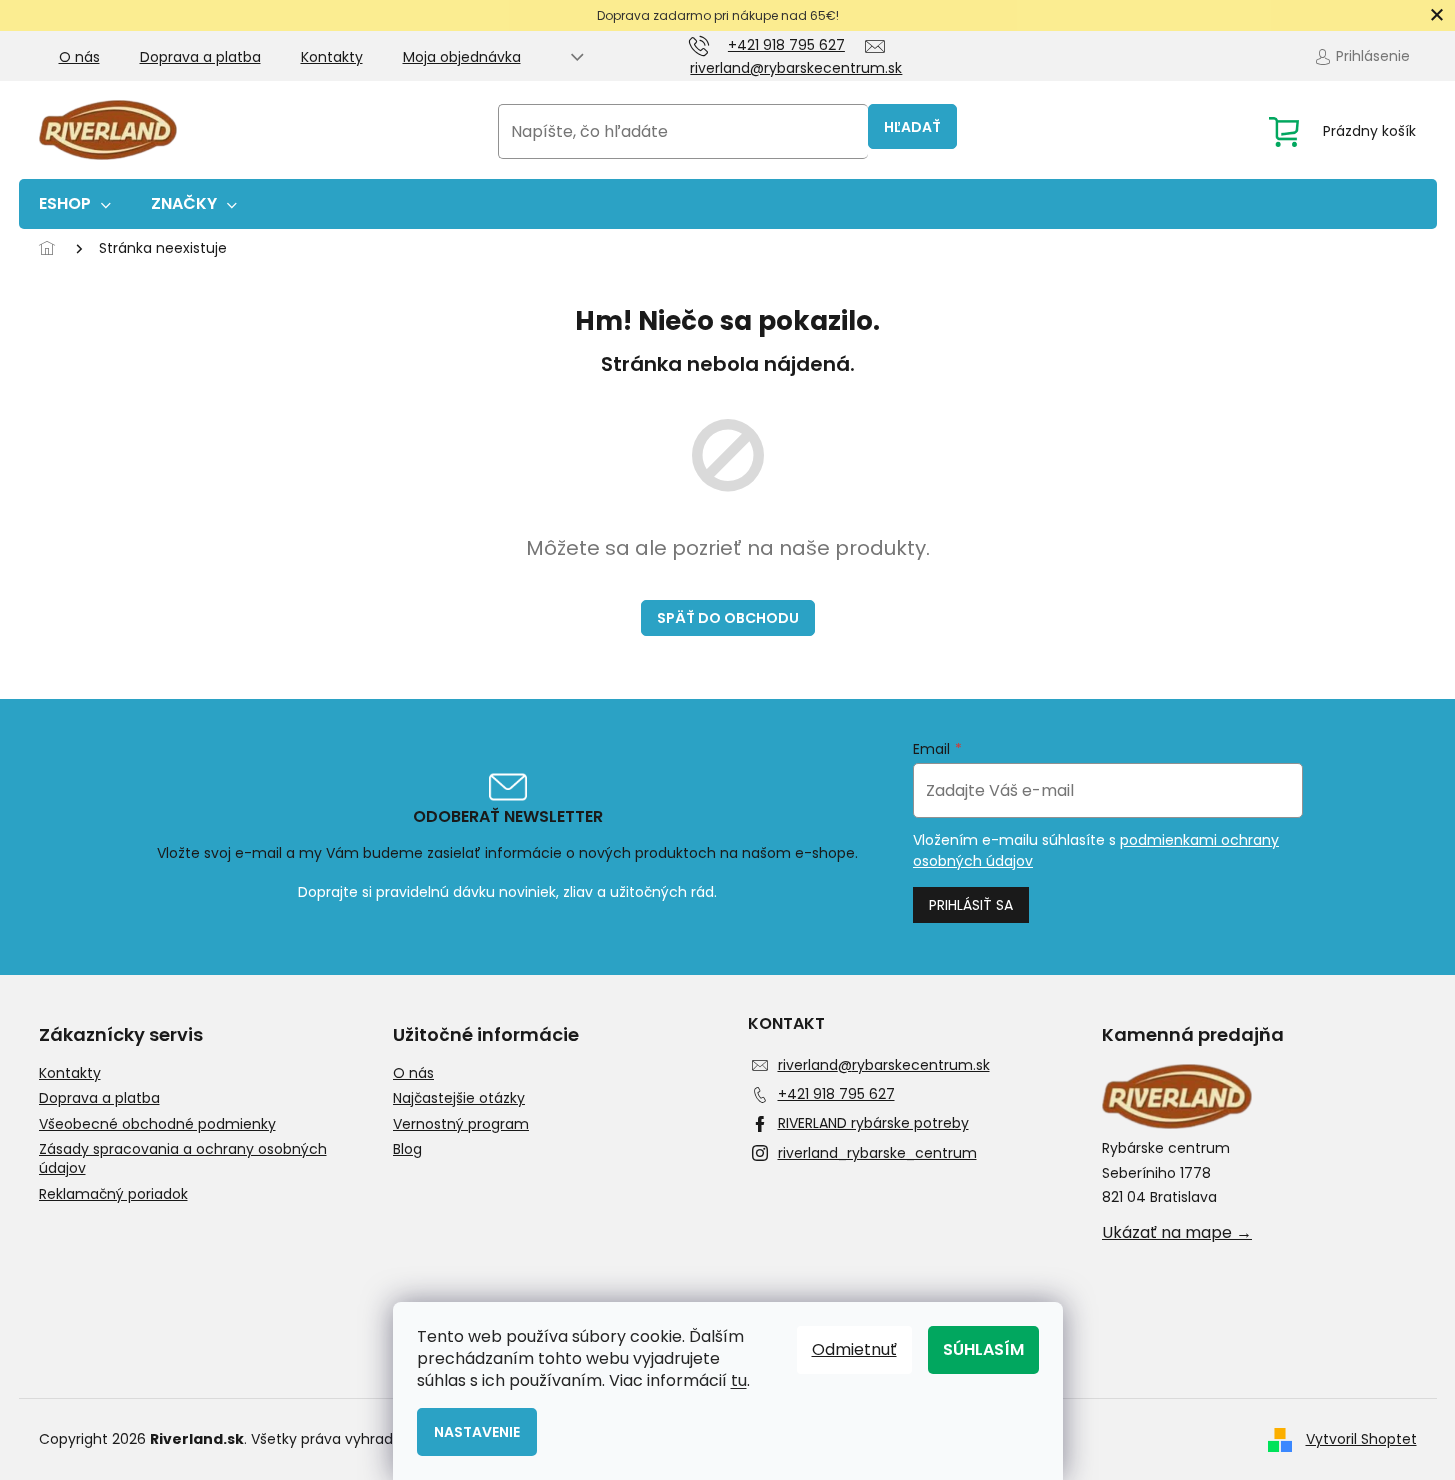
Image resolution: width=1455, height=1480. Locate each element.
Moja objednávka (462, 57)
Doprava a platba (200, 57)
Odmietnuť (854, 1349)
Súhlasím (983, 1349)
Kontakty (332, 57)
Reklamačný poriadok (113, 1194)
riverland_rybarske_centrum (877, 1153)
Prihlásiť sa (971, 905)
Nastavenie (477, 1432)
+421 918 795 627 (836, 1094)
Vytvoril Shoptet (1361, 1439)
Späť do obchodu (728, 618)
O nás (79, 57)
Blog (407, 1149)
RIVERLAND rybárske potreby (873, 1123)
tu (739, 1380)
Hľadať (912, 127)
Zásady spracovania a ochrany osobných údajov (183, 1159)
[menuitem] (75, 204)
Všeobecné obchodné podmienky (157, 1124)
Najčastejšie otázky (459, 1098)
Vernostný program (461, 1124)
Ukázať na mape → (1177, 1233)
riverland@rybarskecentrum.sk (884, 1065)
